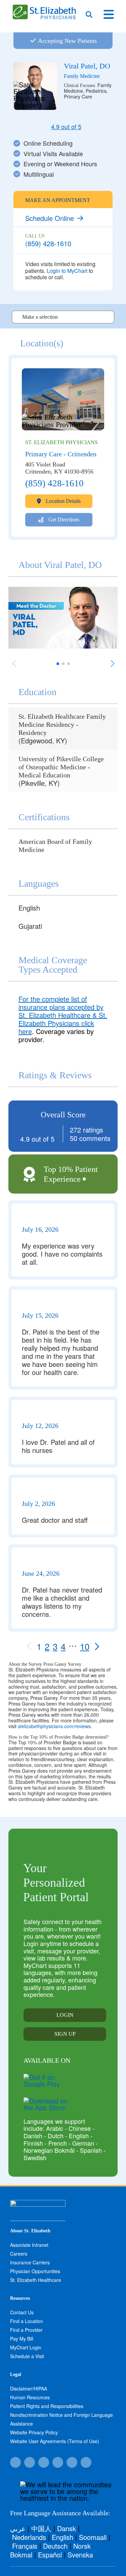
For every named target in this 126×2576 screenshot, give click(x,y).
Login (65, 2015)
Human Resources (30, 2397)
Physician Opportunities (35, 2271)
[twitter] (44, 2462)
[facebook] (15, 2462)
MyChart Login (26, 2347)
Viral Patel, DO (87, 66)
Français (25, 2546)
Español (50, 2555)
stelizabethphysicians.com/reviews (54, 1726)
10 (85, 1646)
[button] (112, 664)
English (62, 2537)
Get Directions (63, 520)
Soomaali (93, 2537)
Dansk (67, 2528)
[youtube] (72, 2462)
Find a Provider (26, 2330)
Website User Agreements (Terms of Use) (55, 2441)
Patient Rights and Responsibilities (47, 2406)
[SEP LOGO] (45, 8)
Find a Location (27, 2321)
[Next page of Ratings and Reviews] (97, 1646)
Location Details (62, 501)
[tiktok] (30, 2462)
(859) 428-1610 (48, 243)
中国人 (41, 2528)
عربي (18, 2528)
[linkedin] (86, 2462)
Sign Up (65, 2034)
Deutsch (55, 2546)
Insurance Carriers (30, 2262)
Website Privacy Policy (34, 2432)
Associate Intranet (29, 2245)
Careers (19, 2254)
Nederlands (29, 2537)
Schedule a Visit (27, 2356)
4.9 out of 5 (66, 127)
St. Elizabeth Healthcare (36, 2280)
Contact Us (22, 2312)
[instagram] (58, 2462)
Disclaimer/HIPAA (29, 2388)
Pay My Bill (22, 2339)
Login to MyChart (67, 271)
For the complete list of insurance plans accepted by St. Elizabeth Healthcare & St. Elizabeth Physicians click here (63, 1015)
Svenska (80, 2555)
